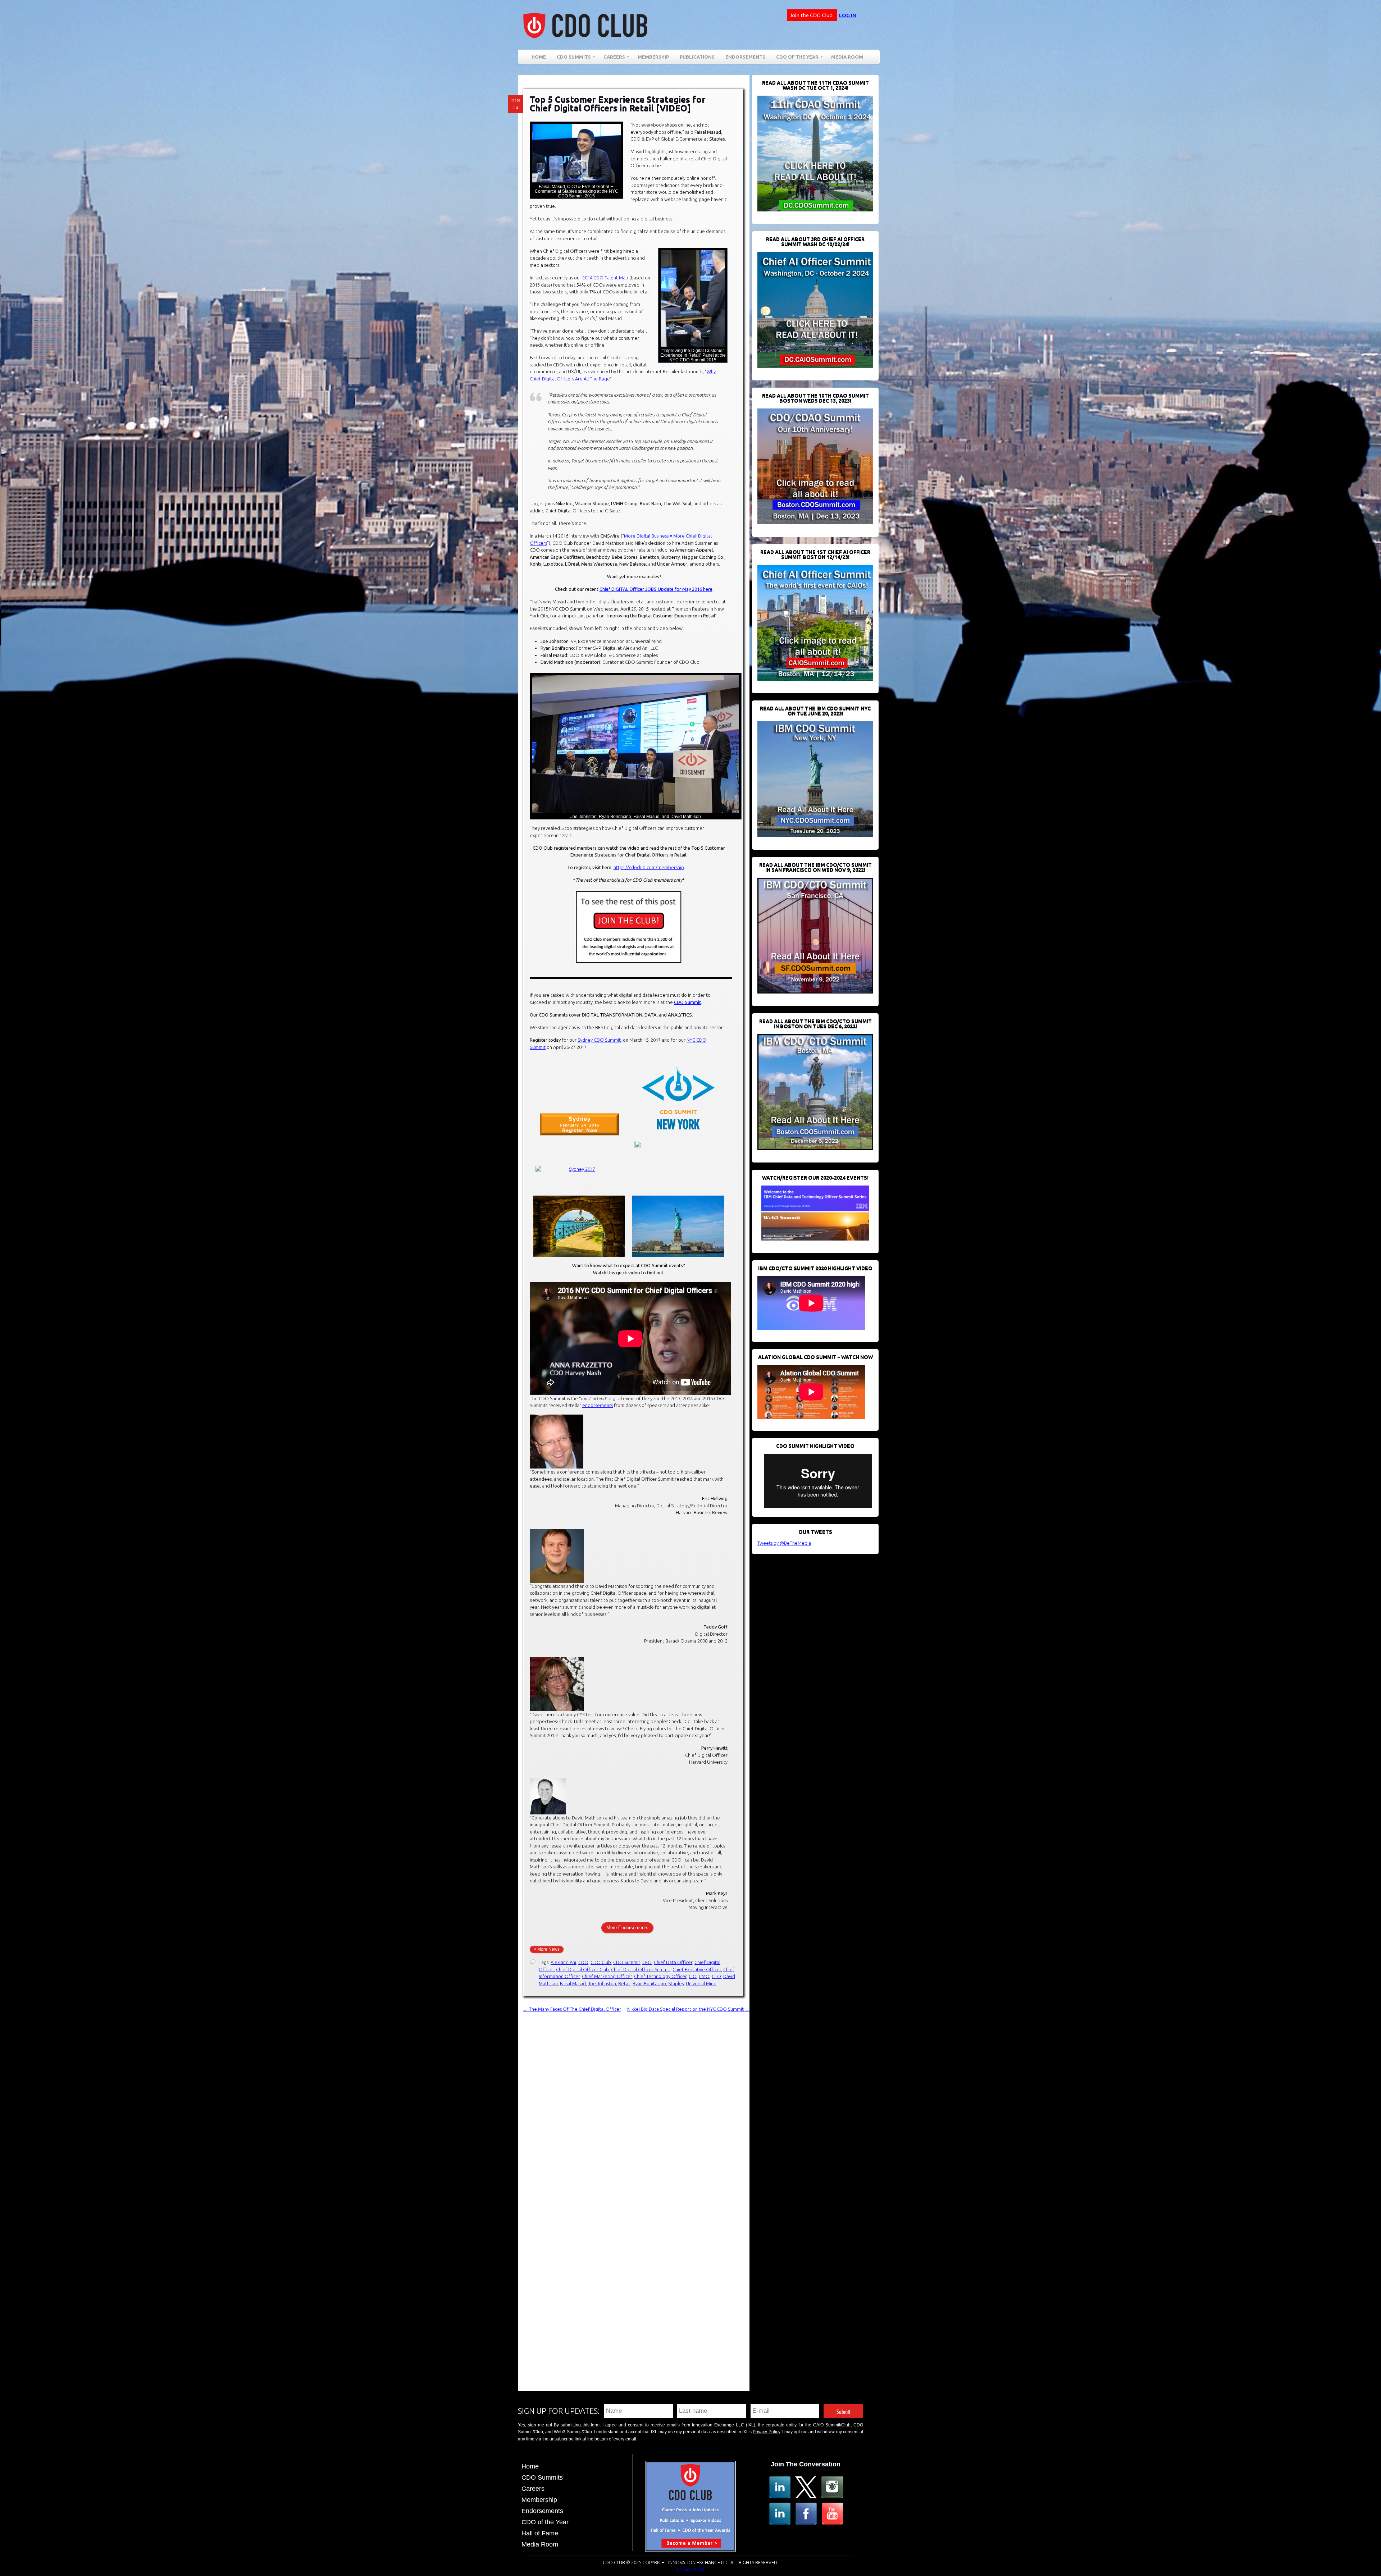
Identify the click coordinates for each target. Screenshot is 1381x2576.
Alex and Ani (563, 1962)
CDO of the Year (795, 58)
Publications (697, 57)
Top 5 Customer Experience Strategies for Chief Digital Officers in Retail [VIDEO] (618, 104)
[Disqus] (636, 2103)
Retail (624, 1983)
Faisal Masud (573, 1983)
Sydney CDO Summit (599, 1040)
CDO (583, 1962)
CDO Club (601, 1962)
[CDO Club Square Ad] (690, 2549)
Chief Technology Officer (660, 1976)
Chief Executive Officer (697, 1969)
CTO (716, 1976)
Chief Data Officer (673, 1962)
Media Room (847, 57)
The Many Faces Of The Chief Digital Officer (572, 2009)
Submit (843, 2411)
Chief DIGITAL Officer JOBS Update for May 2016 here (656, 589)
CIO (693, 1976)
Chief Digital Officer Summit (641, 1969)
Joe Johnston (602, 1983)
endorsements (598, 1405)
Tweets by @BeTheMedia (784, 1543)
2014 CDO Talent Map (605, 278)
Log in (847, 15)
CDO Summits (542, 2477)
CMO (704, 1976)
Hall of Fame (540, 2533)
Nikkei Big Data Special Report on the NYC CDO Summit (688, 2009)
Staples (676, 1983)
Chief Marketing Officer (607, 1976)
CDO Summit (687, 1002)
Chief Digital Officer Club (582, 1969)
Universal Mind (701, 1983)
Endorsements (745, 57)
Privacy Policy (766, 2432)
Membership (653, 57)
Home (539, 57)
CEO (647, 1962)
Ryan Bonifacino (649, 1983)
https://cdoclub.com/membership (649, 867)
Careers (612, 58)
